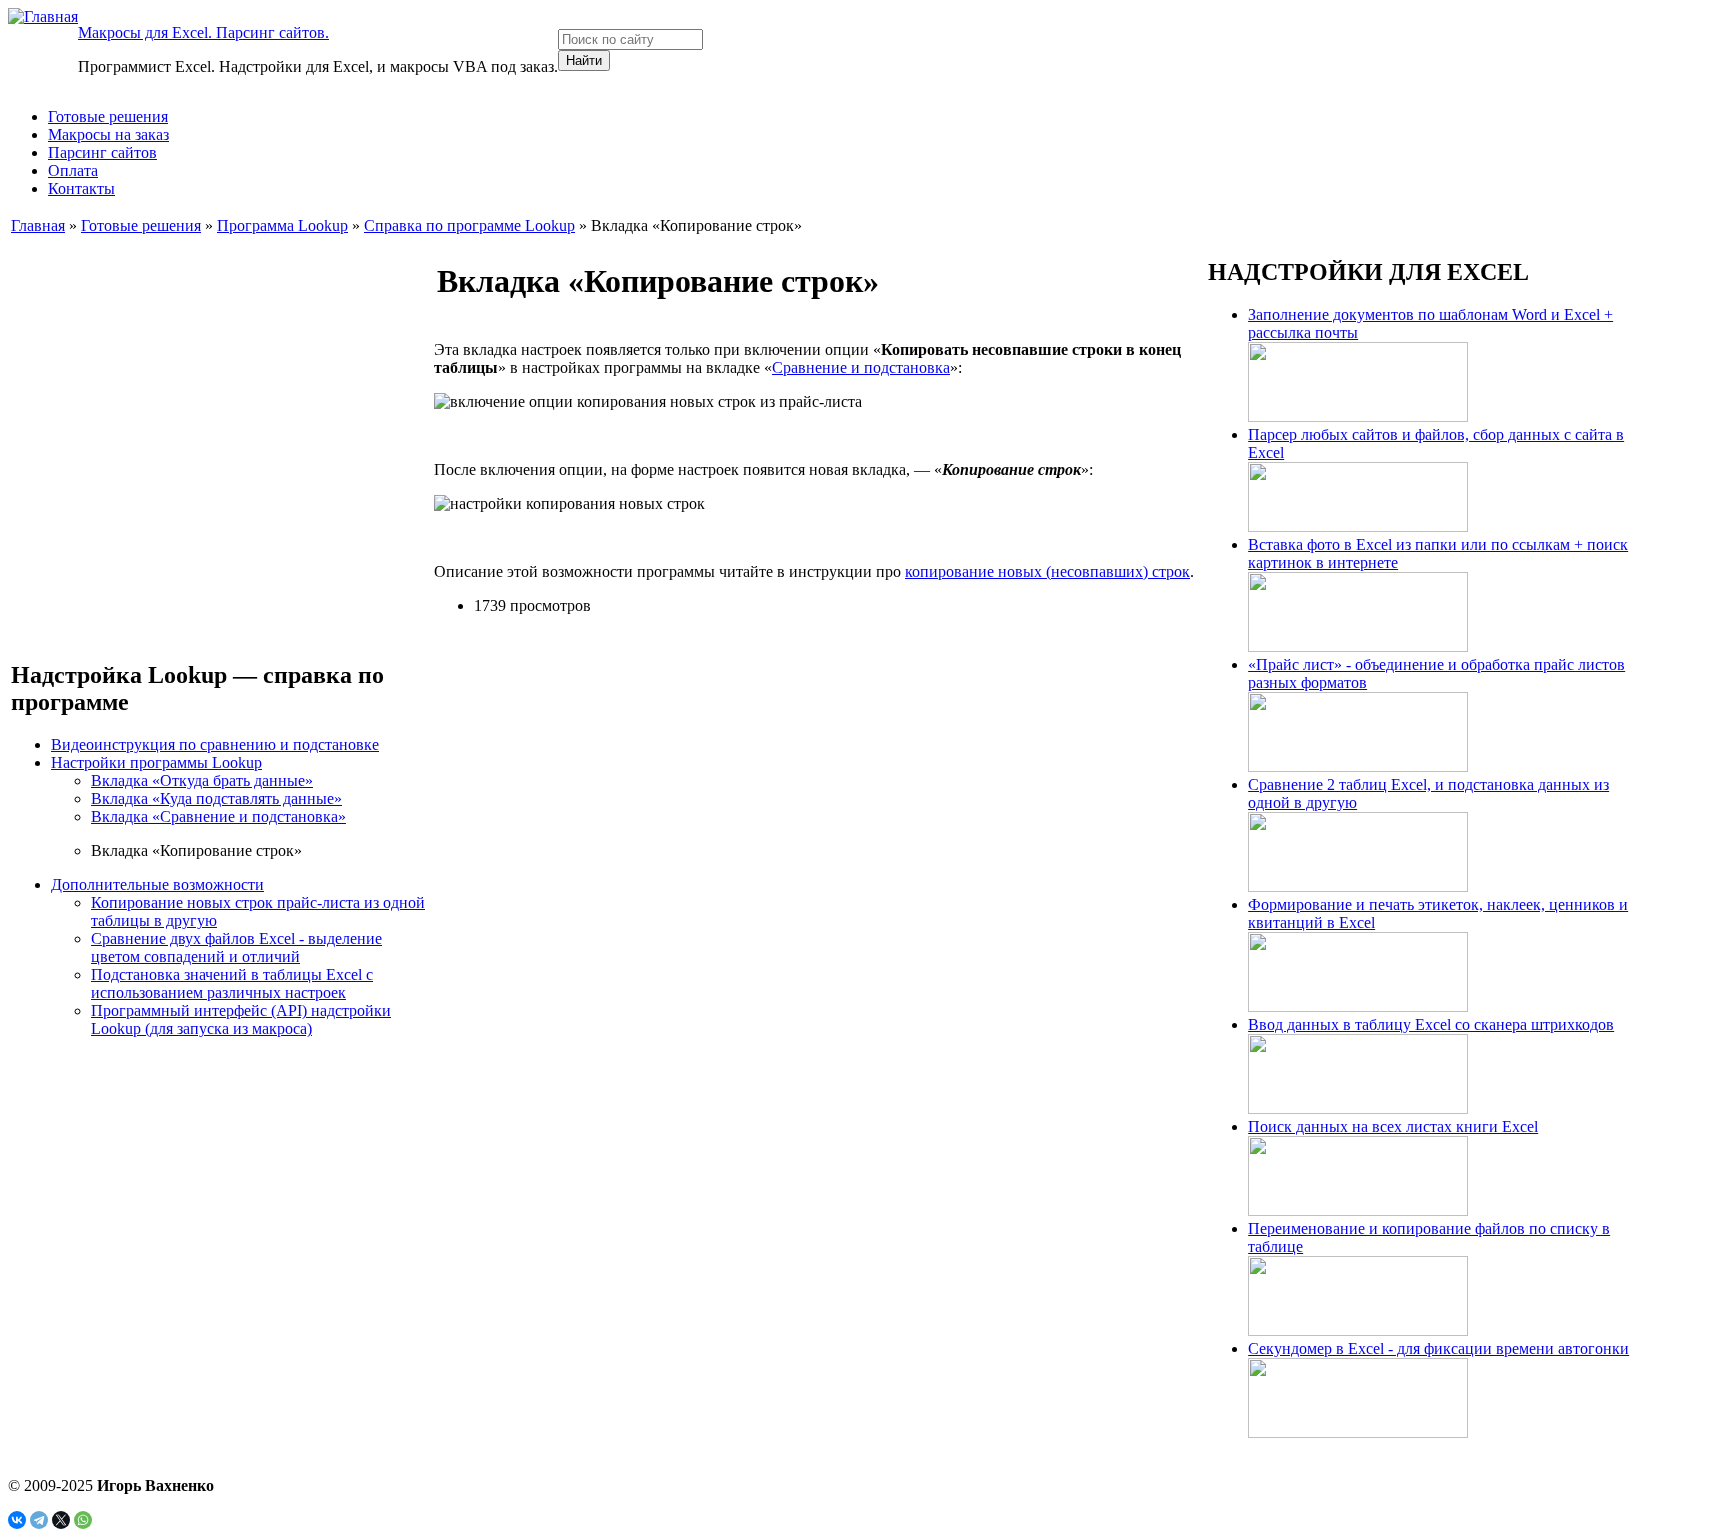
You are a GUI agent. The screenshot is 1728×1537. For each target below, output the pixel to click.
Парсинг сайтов (102, 152)
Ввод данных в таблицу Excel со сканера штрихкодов (1431, 1024)
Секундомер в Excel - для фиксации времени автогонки (1438, 1348)
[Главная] (43, 16)
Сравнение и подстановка (861, 367)
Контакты (81, 188)
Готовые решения (108, 116)
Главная (38, 225)
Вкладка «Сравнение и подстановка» (218, 816)
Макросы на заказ (108, 134)
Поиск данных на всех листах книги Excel (1393, 1126)
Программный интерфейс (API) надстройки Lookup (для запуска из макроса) (241, 1019)
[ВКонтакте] (17, 1520)
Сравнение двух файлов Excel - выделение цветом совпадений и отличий (236, 947)
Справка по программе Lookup (469, 225)
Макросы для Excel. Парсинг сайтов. (203, 32)
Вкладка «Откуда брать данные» (202, 780)
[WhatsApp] (83, 1520)
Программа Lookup (282, 225)
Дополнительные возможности (157, 884)
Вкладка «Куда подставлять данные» (216, 798)
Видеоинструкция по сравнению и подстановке (215, 744)
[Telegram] (39, 1520)
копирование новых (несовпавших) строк (1047, 571)
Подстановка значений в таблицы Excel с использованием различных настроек (232, 983)
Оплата (73, 170)
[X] (61, 1520)
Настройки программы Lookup (156, 762)
